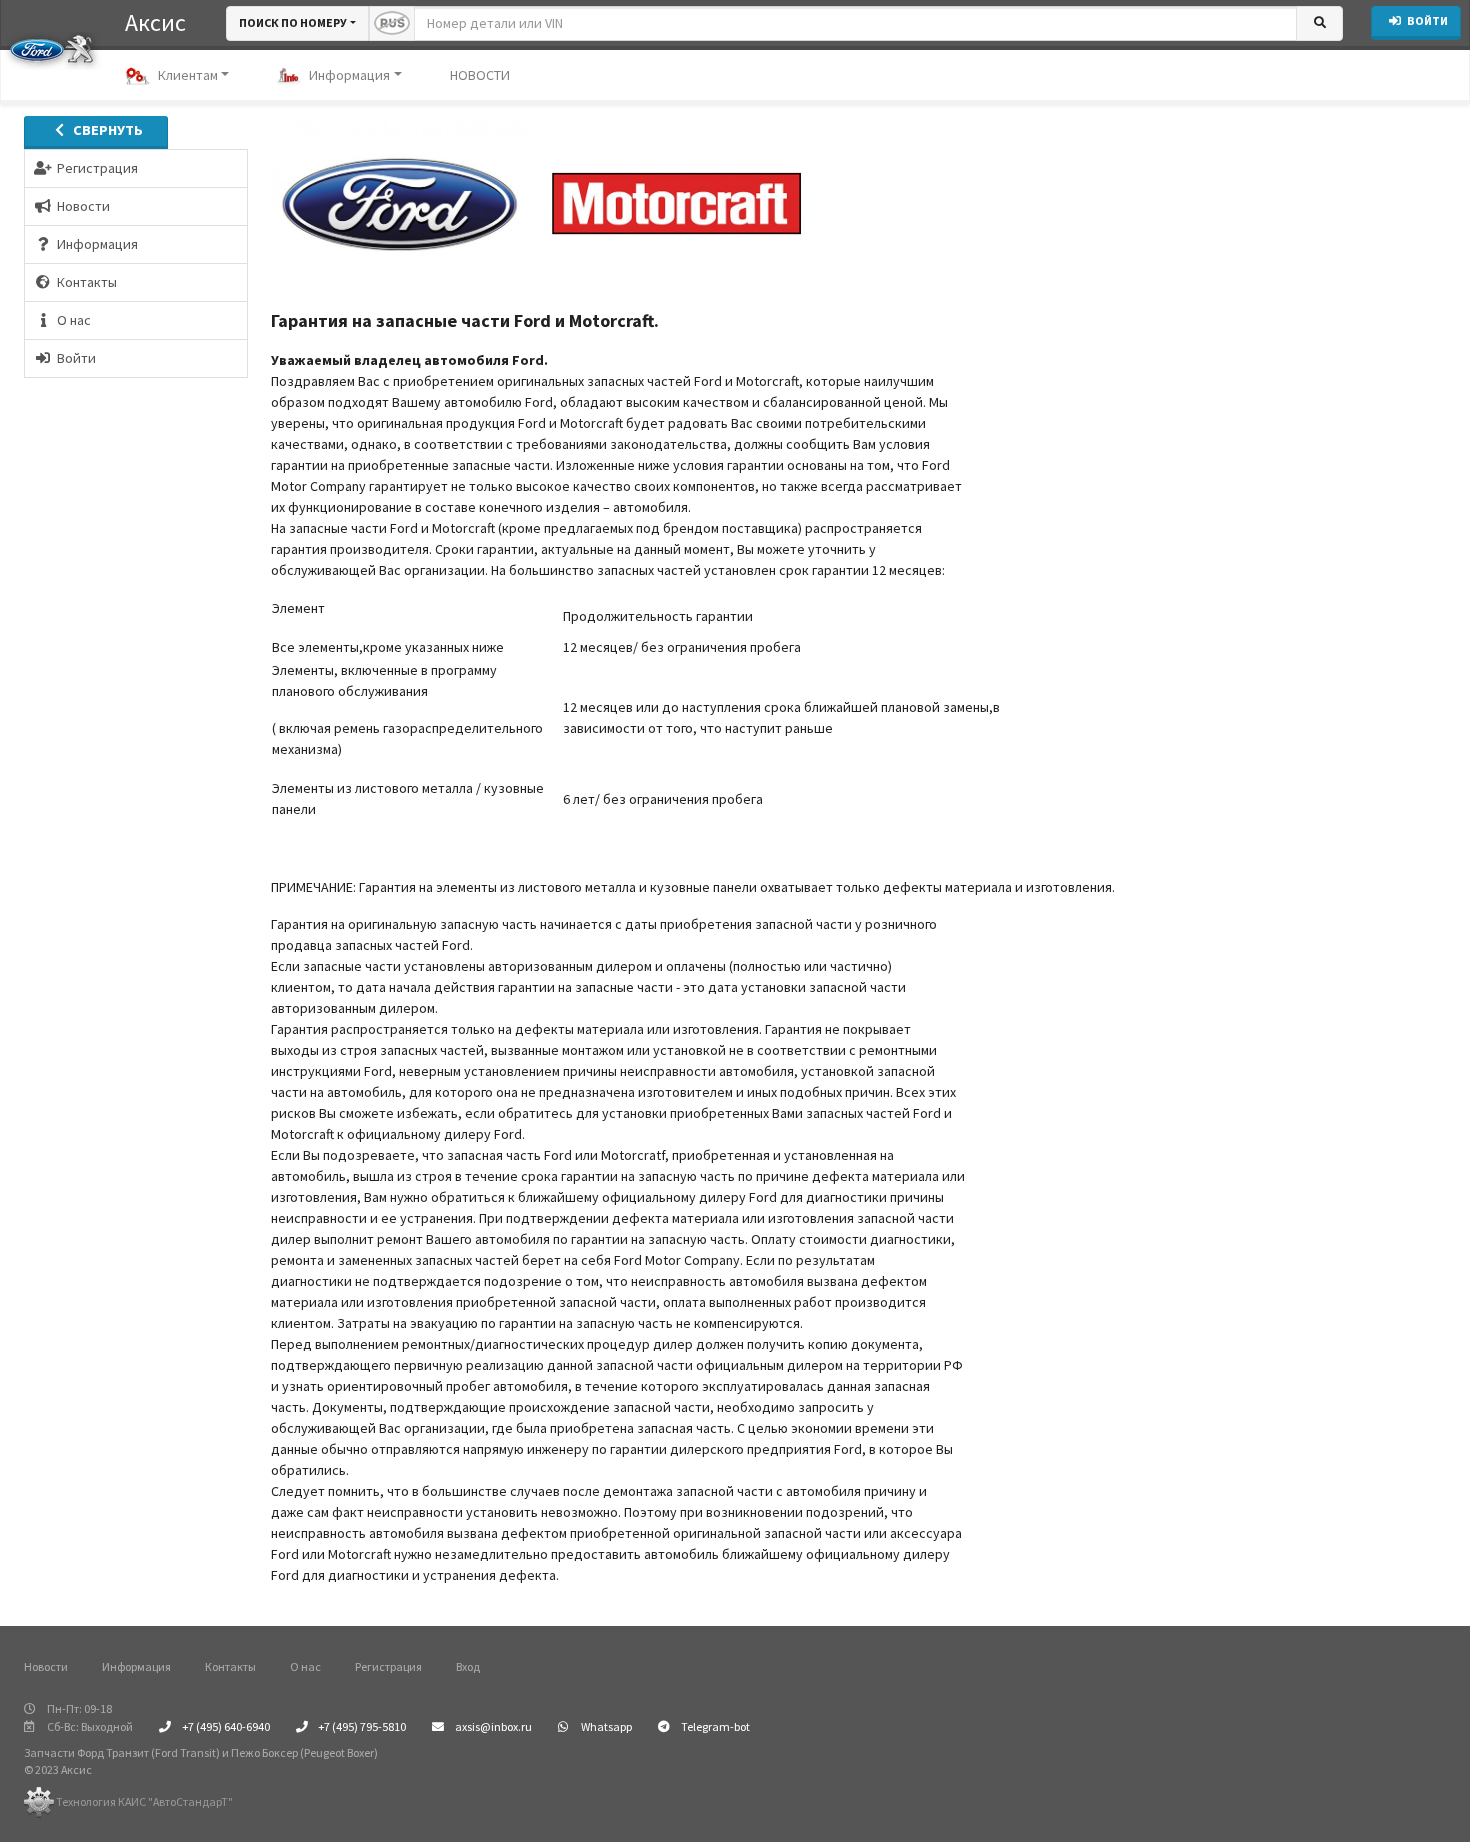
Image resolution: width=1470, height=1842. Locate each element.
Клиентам (188, 75)
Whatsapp (605, 1726)
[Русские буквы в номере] (392, 23)
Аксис (155, 22)
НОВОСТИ (480, 75)
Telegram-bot (714, 1726)
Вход (468, 1666)
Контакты (230, 1666)
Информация (349, 75)
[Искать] (1319, 23)
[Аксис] (51, 48)
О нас (305, 1666)
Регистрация (388, 1666)
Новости (46, 1666)
